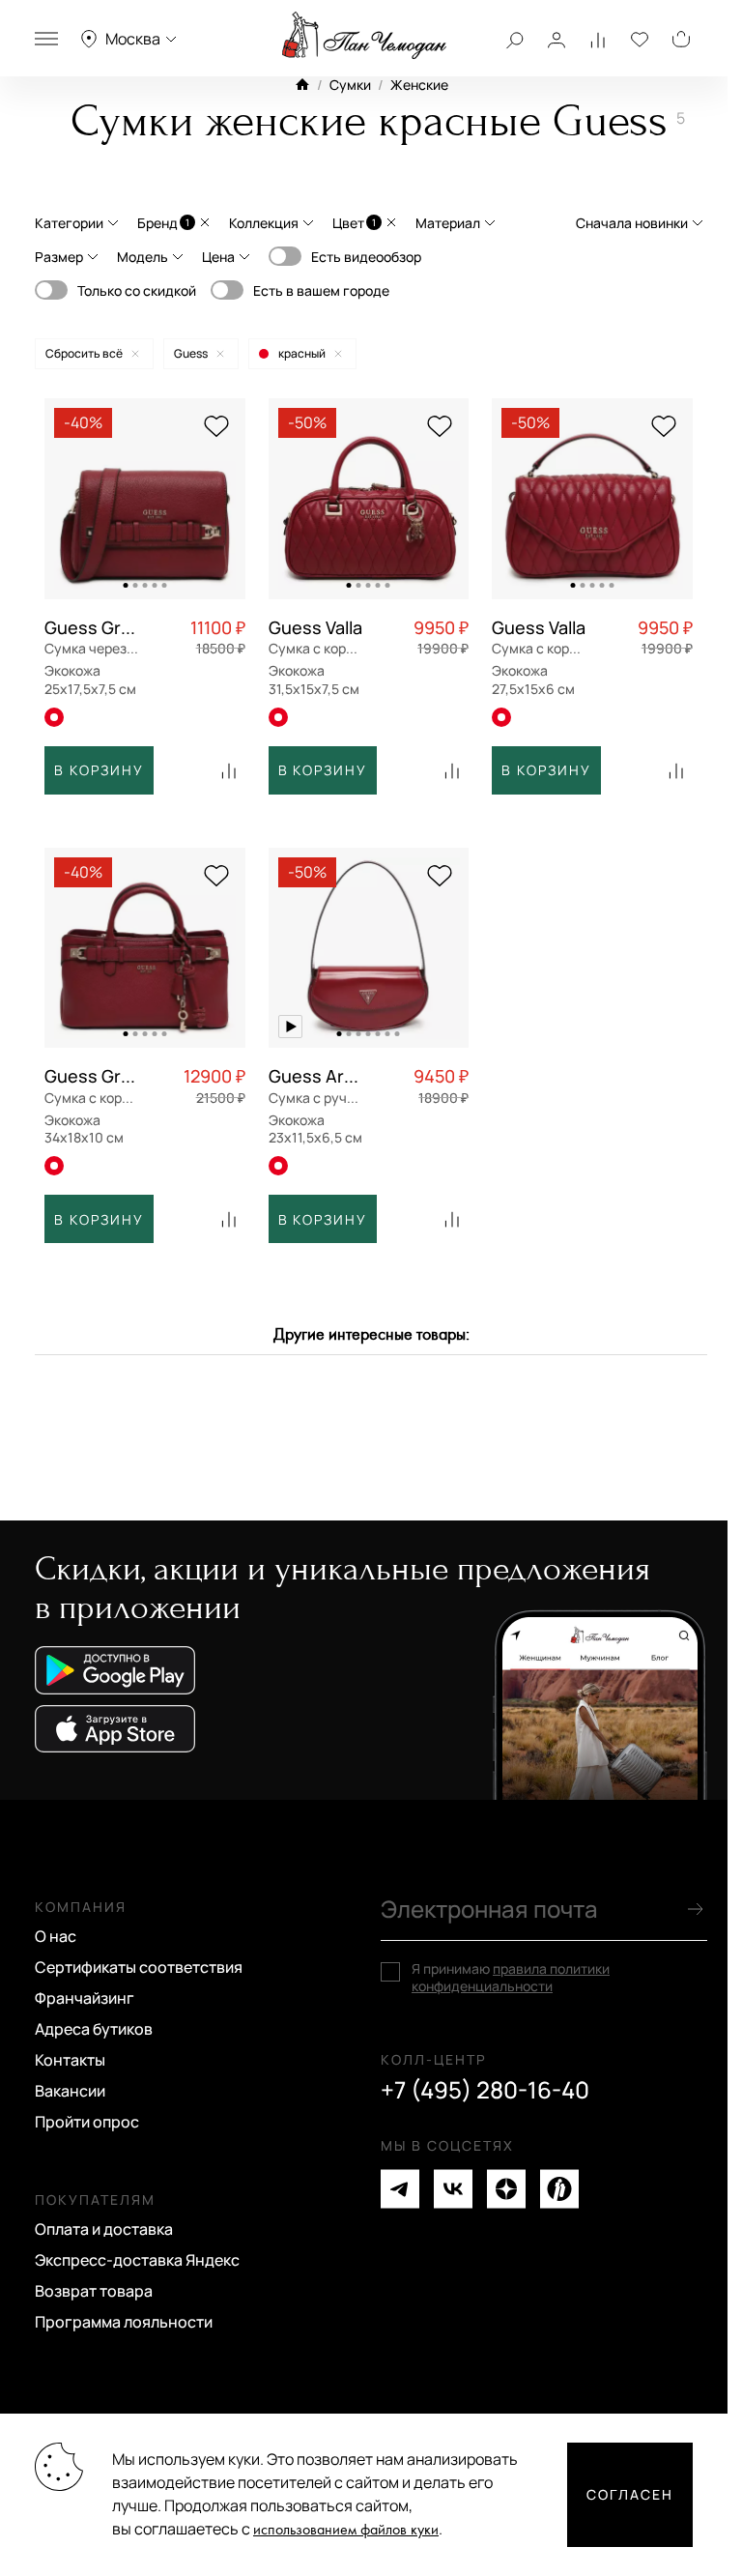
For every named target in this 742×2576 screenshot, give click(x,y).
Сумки (350, 85)
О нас (56, 1936)
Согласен (630, 2494)
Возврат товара (94, 2291)
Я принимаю (511, 1978)
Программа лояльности (124, 2322)
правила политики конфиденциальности (511, 1977)
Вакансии (70, 2091)
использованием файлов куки (346, 2530)
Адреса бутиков (94, 2029)
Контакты (70, 2060)
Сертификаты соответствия (139, 1967)
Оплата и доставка (104, 2229)
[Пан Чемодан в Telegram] (400, 2189)
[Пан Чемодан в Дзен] (506, 2189)
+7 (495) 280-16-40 (485, 2090)
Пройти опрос (87, 2122)
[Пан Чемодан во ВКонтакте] (453, 2189)
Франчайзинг (85, 1998)
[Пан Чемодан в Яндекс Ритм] (559, 2189)
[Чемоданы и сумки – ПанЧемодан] (364, 36)
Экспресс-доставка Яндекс (137, 2260)
